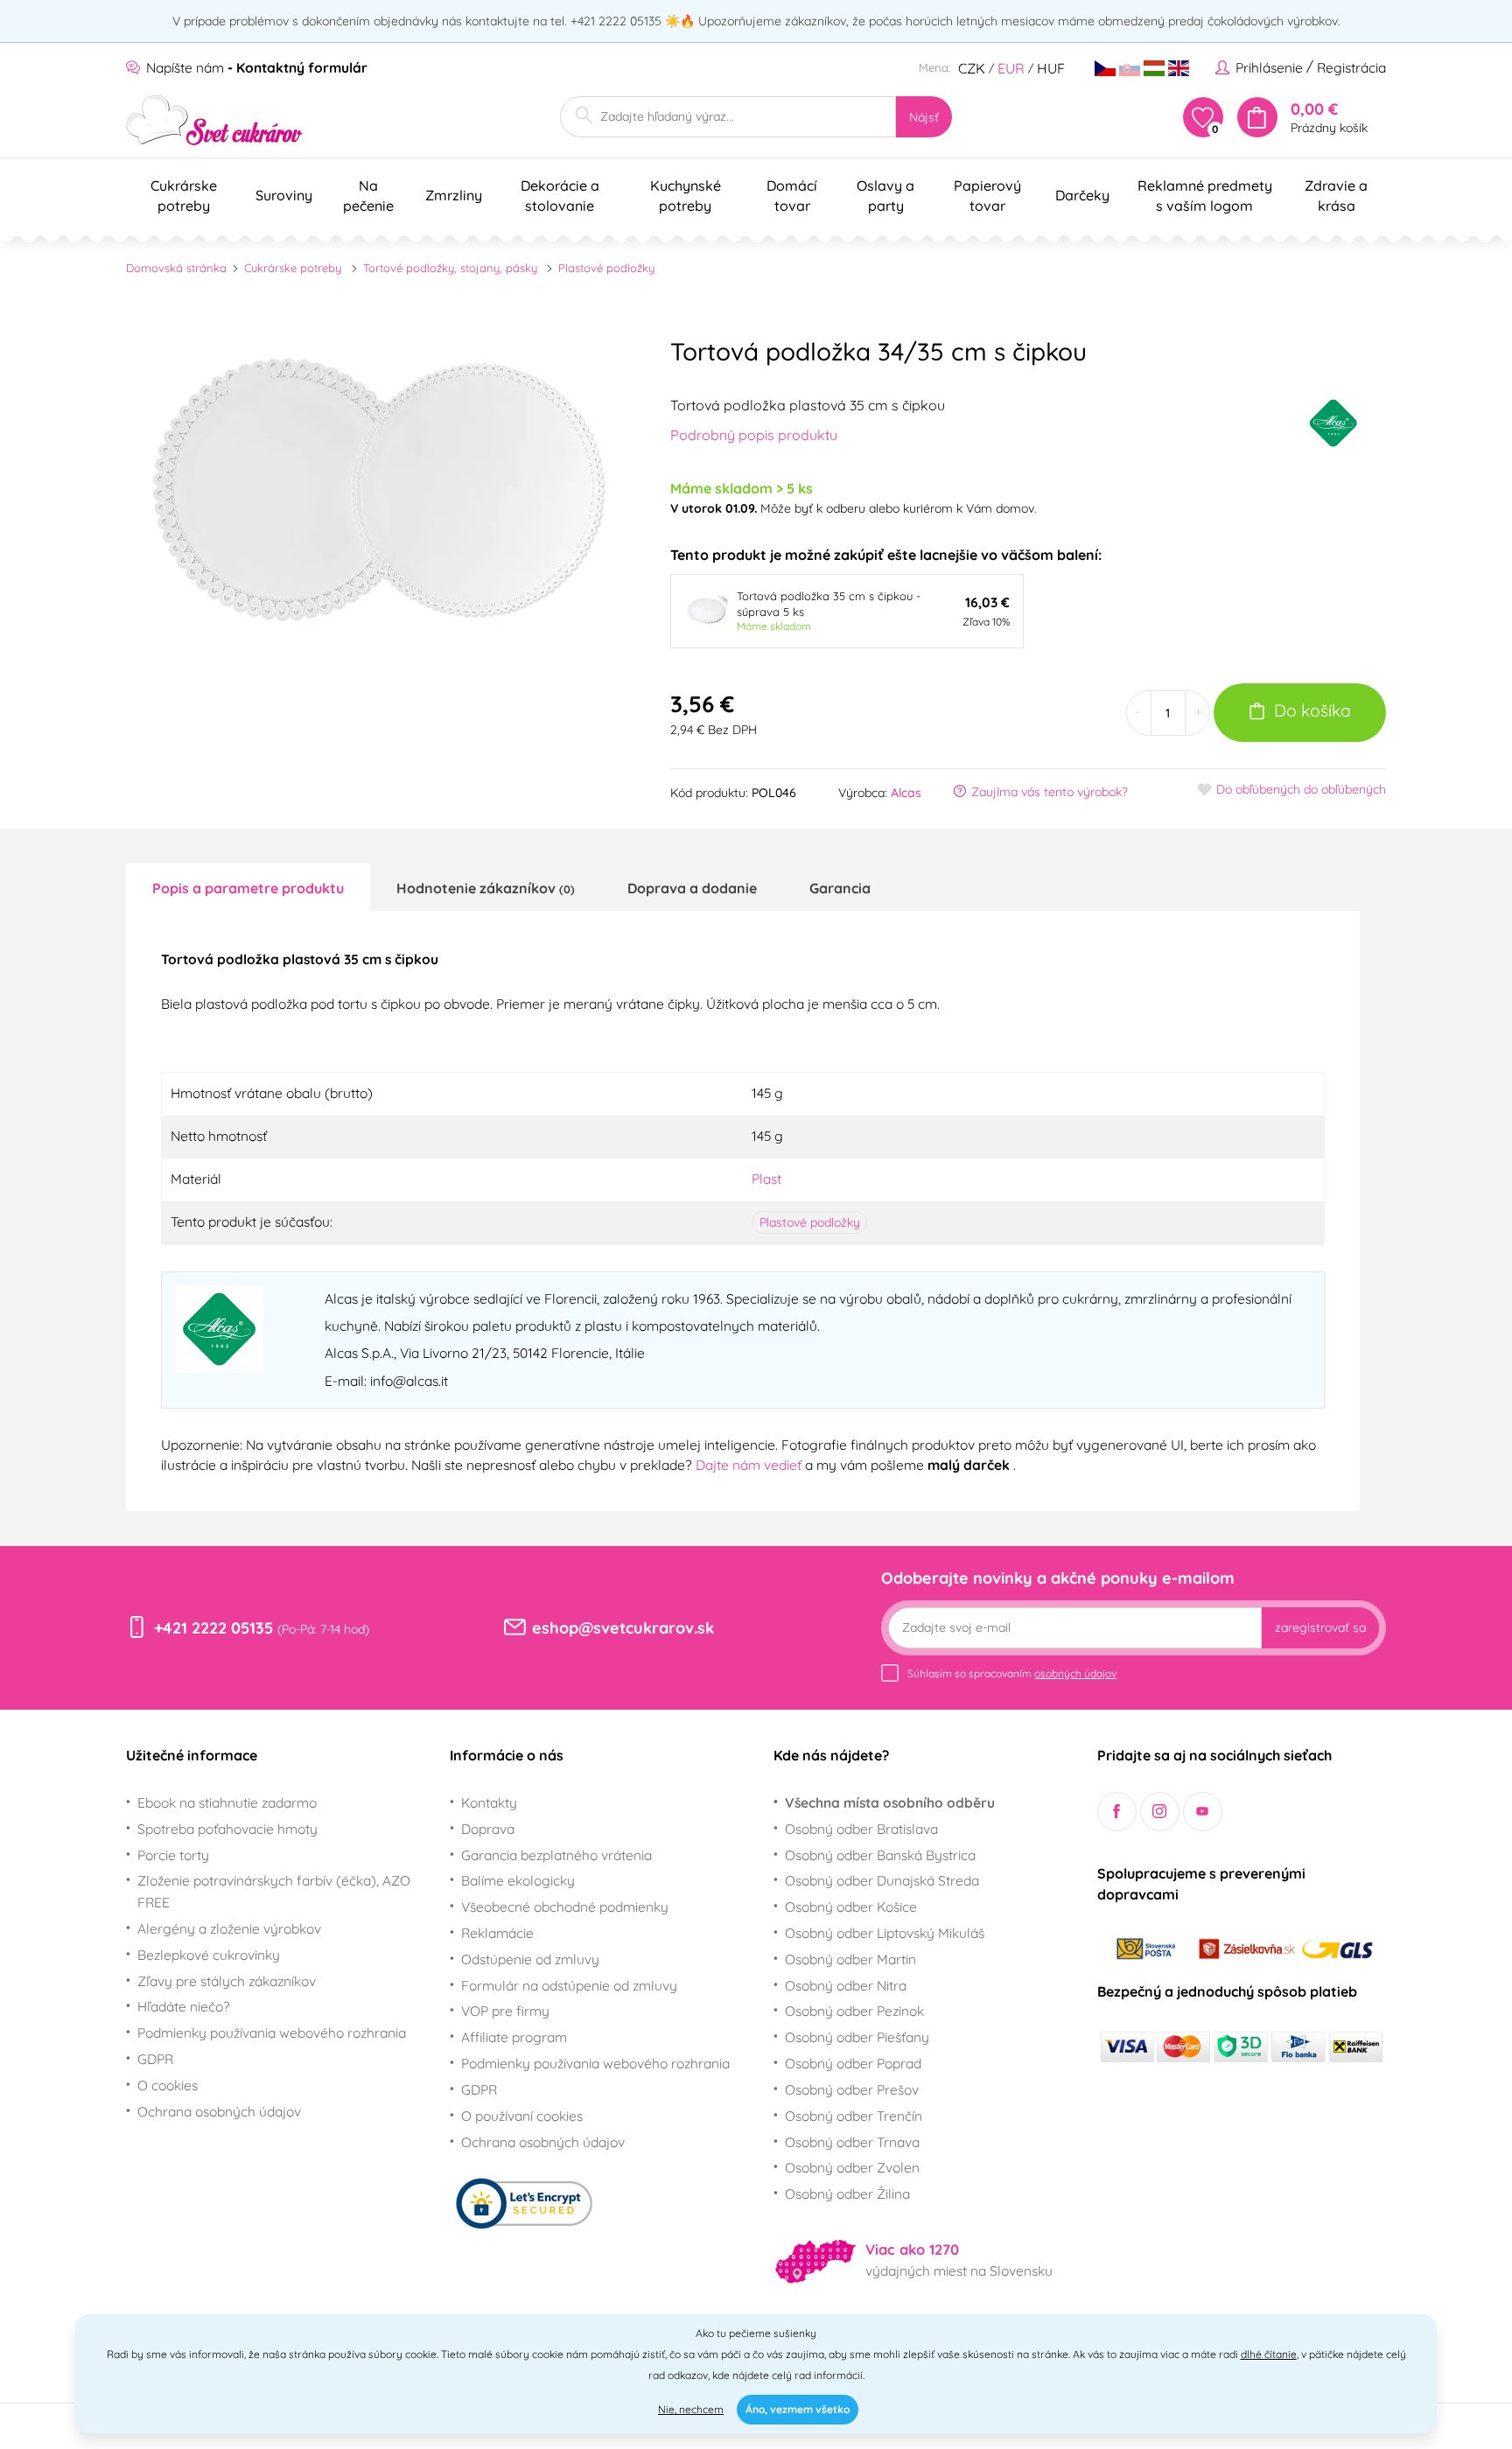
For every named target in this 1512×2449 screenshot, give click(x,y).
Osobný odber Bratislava (861, 1829)
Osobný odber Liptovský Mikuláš (885, 1933)
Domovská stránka (176, 268)
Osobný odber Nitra (846, 1985)
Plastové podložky (606, 268)
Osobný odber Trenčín (854, 2116)
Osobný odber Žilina (847, 2194)
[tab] (248, 887)
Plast (766, 1179)
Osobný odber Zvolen (852, 2167)
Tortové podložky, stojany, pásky (450, 268)
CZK (972, 68)
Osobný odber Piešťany (857, 2037)
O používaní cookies (522, 2116)
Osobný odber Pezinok (854, 2011)
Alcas (906, 793)
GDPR (155, 2059)
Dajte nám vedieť (750, 1465)
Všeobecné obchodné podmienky (565, 1907)
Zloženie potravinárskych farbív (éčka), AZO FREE (274, 1891)
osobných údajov (1075, 1673)
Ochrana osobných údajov (219, 2111)
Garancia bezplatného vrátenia (556, 1855)
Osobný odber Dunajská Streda (882, 1880)
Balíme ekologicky (518, 1880)
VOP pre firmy (505, 2011)
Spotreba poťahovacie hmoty (227, 1829)
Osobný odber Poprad (853, 2063)
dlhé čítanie (1269, 2354)
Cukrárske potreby (293, 268)
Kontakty (489, 1802)
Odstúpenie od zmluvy (530, 1959)
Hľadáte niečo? (184, 2006)
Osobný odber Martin (850, 1959)
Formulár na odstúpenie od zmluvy (569, 1985)
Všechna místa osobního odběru (890, 1802)
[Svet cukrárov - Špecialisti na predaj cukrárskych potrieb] (215, 120)
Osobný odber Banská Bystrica (880, 1855)
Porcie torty (173, 1855)
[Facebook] (1117, 1812)
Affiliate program (514, 2037)
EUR (1011, 68)
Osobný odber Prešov (852, 2089)
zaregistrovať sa (1320, 1627)
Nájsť (924, 117)
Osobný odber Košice (851, 1907)
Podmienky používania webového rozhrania (272, 2033)
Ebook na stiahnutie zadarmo (227, 1802)
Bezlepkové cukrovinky (209, 1955)
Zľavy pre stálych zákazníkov (227, 1981)
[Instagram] (1160, 1812)
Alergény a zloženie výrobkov (229, 1928)
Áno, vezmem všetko (798, 2409)
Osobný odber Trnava (852, 2142)
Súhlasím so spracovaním (1012, 1673)
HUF (1051, 68)
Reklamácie (497, 1933)
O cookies (168, 2085)
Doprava (488, 1829)
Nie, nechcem (691, 2409)
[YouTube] (1203, 1812)
